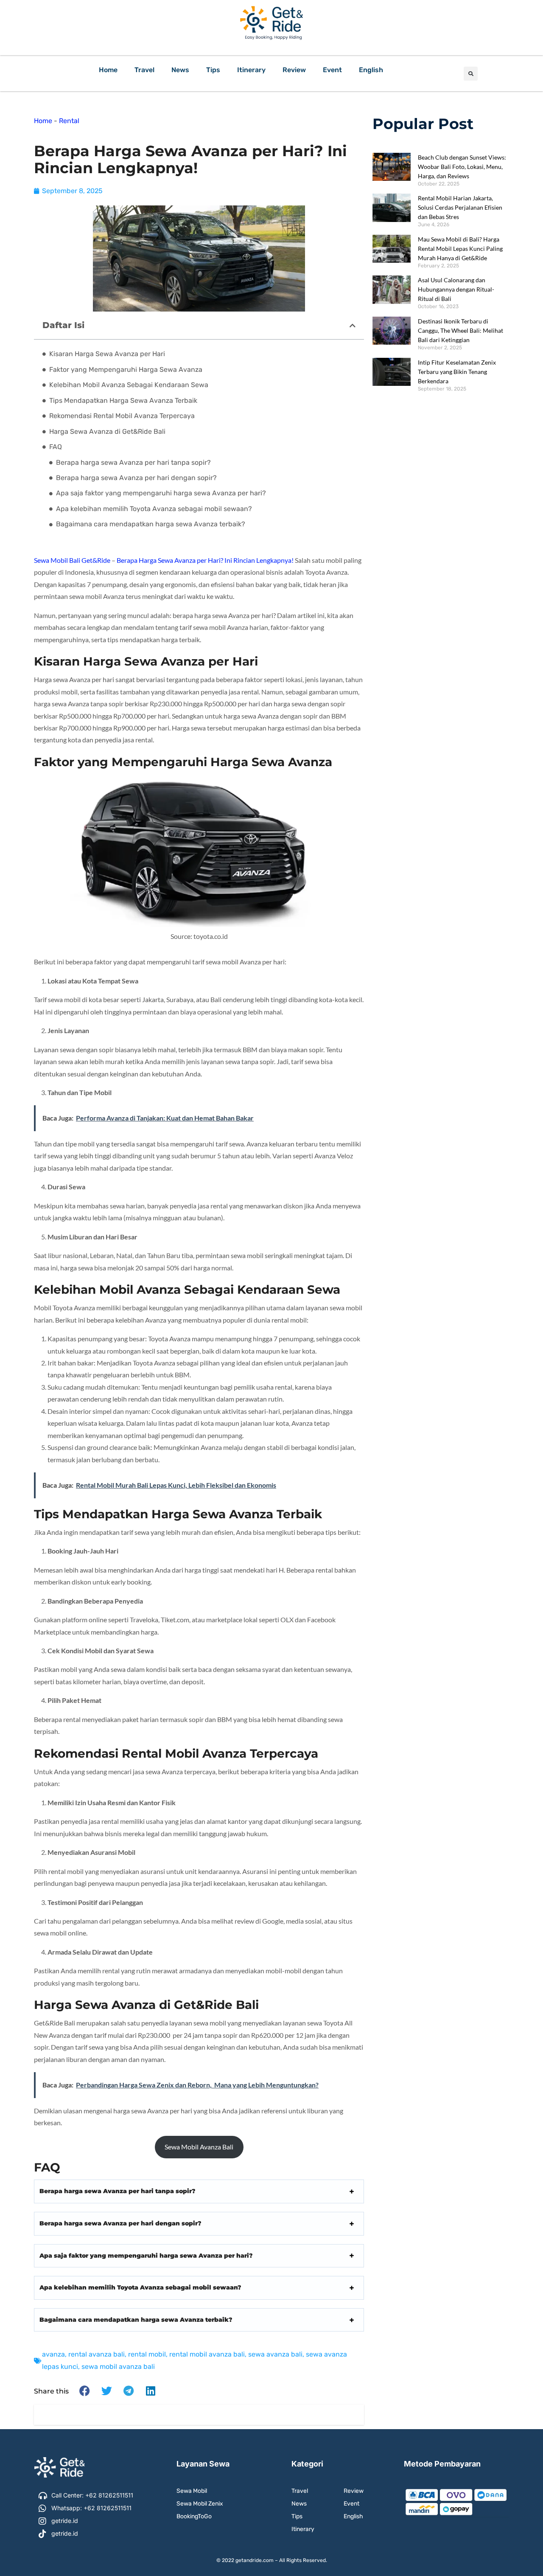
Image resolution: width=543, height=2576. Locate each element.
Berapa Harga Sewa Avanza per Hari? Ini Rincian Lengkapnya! (205, 560)
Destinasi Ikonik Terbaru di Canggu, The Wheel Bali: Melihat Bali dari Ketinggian (460, 330)
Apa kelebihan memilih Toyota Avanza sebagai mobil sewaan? (154, 509)
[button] (471, 74)
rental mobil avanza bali (207, 2354)
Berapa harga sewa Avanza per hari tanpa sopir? (133, 462)
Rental (69, 121)
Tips (213, 70)
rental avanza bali (97, 2354)
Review (294, 70)
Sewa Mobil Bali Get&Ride (72, 560)
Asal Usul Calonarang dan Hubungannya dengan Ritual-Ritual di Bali (456, 289)
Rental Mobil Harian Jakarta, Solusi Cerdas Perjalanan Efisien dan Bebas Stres (460, 207)
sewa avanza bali (275, 2354)
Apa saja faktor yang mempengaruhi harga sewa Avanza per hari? (161, 493)
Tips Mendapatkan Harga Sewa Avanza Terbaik (123, 400)
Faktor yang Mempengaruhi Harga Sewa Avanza (126, 369)
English (371, 70)
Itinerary (251, 70)
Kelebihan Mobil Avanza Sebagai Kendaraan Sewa (129, 385)
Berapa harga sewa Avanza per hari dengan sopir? (136, 478)
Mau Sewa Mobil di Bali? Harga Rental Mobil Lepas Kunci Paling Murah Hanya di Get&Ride (460, 249)
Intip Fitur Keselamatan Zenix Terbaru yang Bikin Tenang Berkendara (457, 372)
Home (108, 70)
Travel (144, 70)
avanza (53, 2354)
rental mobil (147, 2354)
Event (332, 70)
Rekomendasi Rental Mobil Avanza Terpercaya (122, 416)
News (180, 70)
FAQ (56, 447)
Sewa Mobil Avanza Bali (199, 2147)
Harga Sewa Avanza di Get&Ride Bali (107, 431)
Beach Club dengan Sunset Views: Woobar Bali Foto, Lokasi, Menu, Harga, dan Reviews (462, 167)
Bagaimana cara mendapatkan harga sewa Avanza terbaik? (151, 524)
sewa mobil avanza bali (118, 2367)
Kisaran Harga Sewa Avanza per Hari (107, 354)
